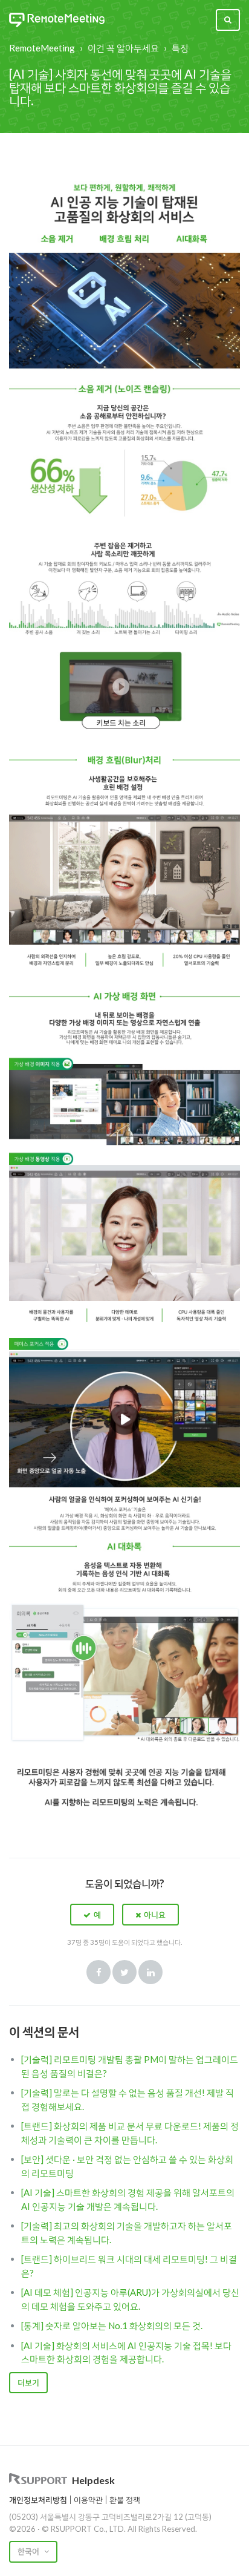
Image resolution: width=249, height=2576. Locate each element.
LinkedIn (150, 1972)
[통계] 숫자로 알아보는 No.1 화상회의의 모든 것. (112, 2325)
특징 (180, 48)
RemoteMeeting (42, 48)
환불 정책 (125, 2500)
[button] (92, 1915)
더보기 (28, 2382)
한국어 (29, 2551)
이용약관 (88, 2500)
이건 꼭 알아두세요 (123, 48)
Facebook (99, 1972)
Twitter (124, 1972)
